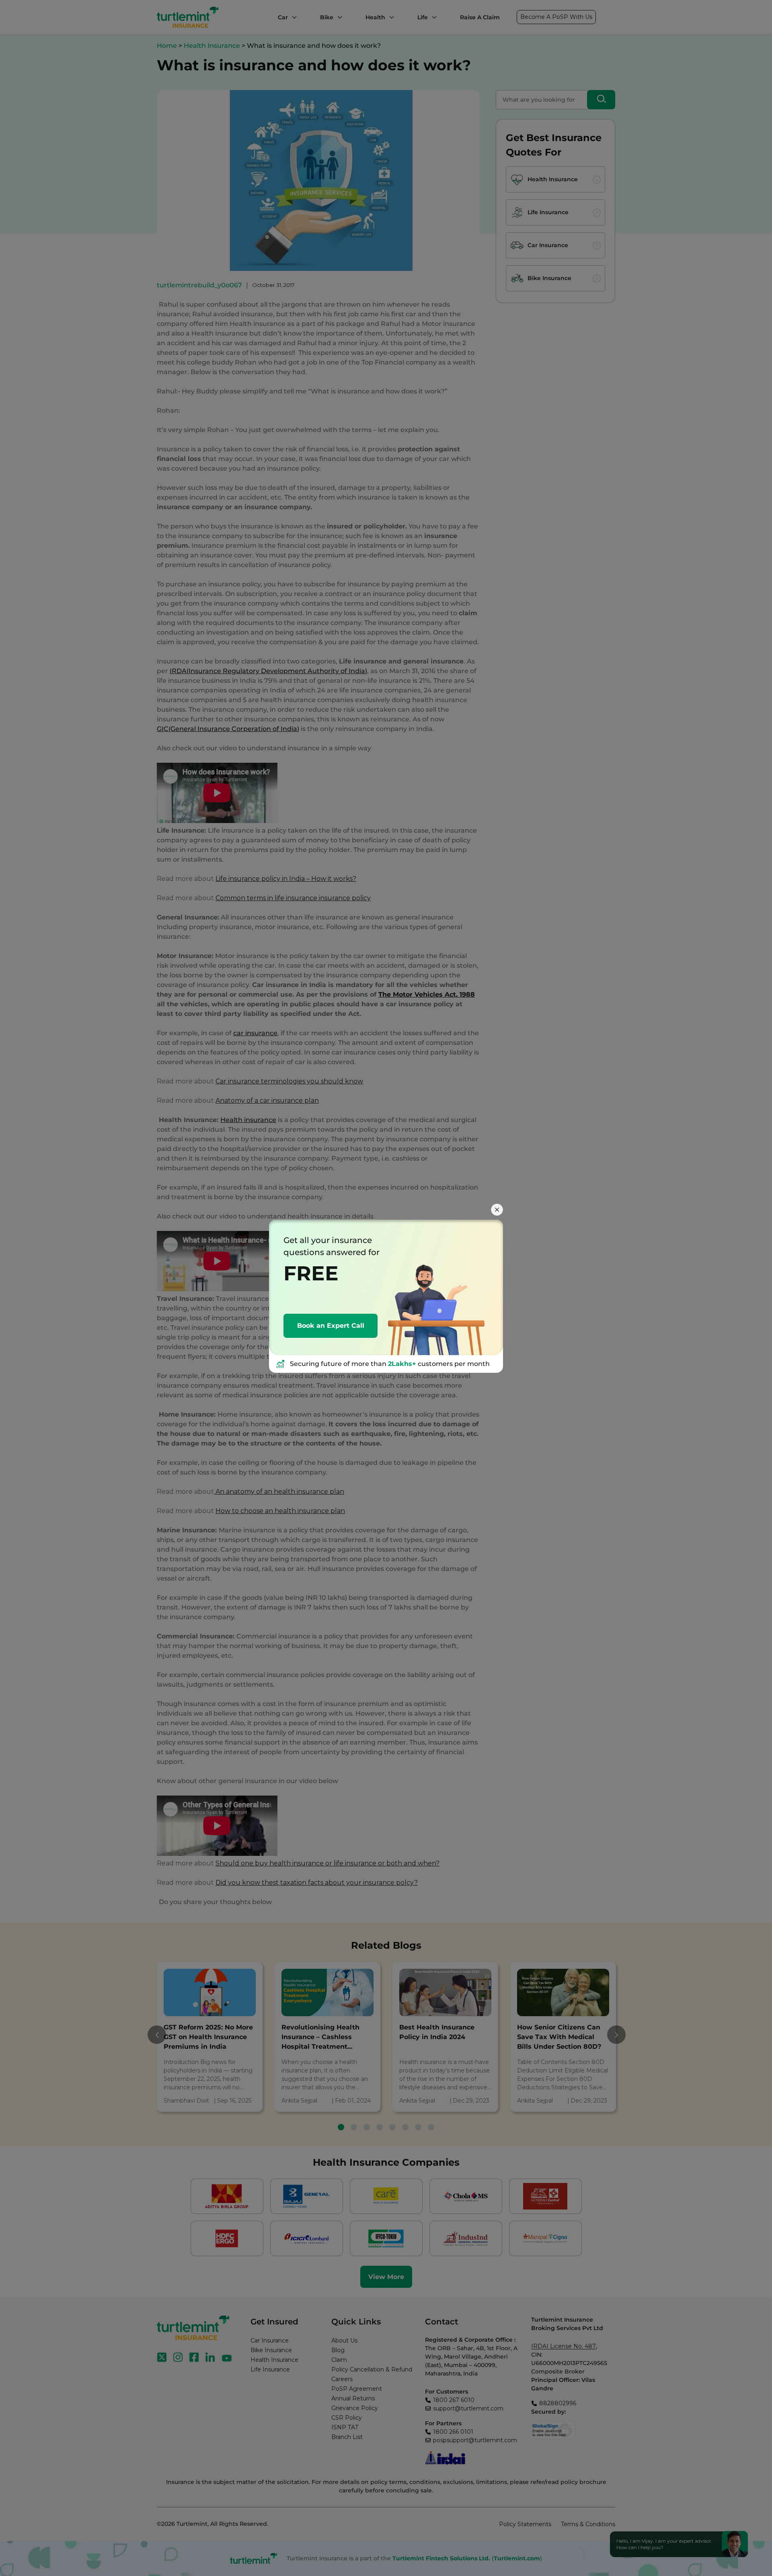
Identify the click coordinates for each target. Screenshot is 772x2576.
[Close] (497, 1210)
